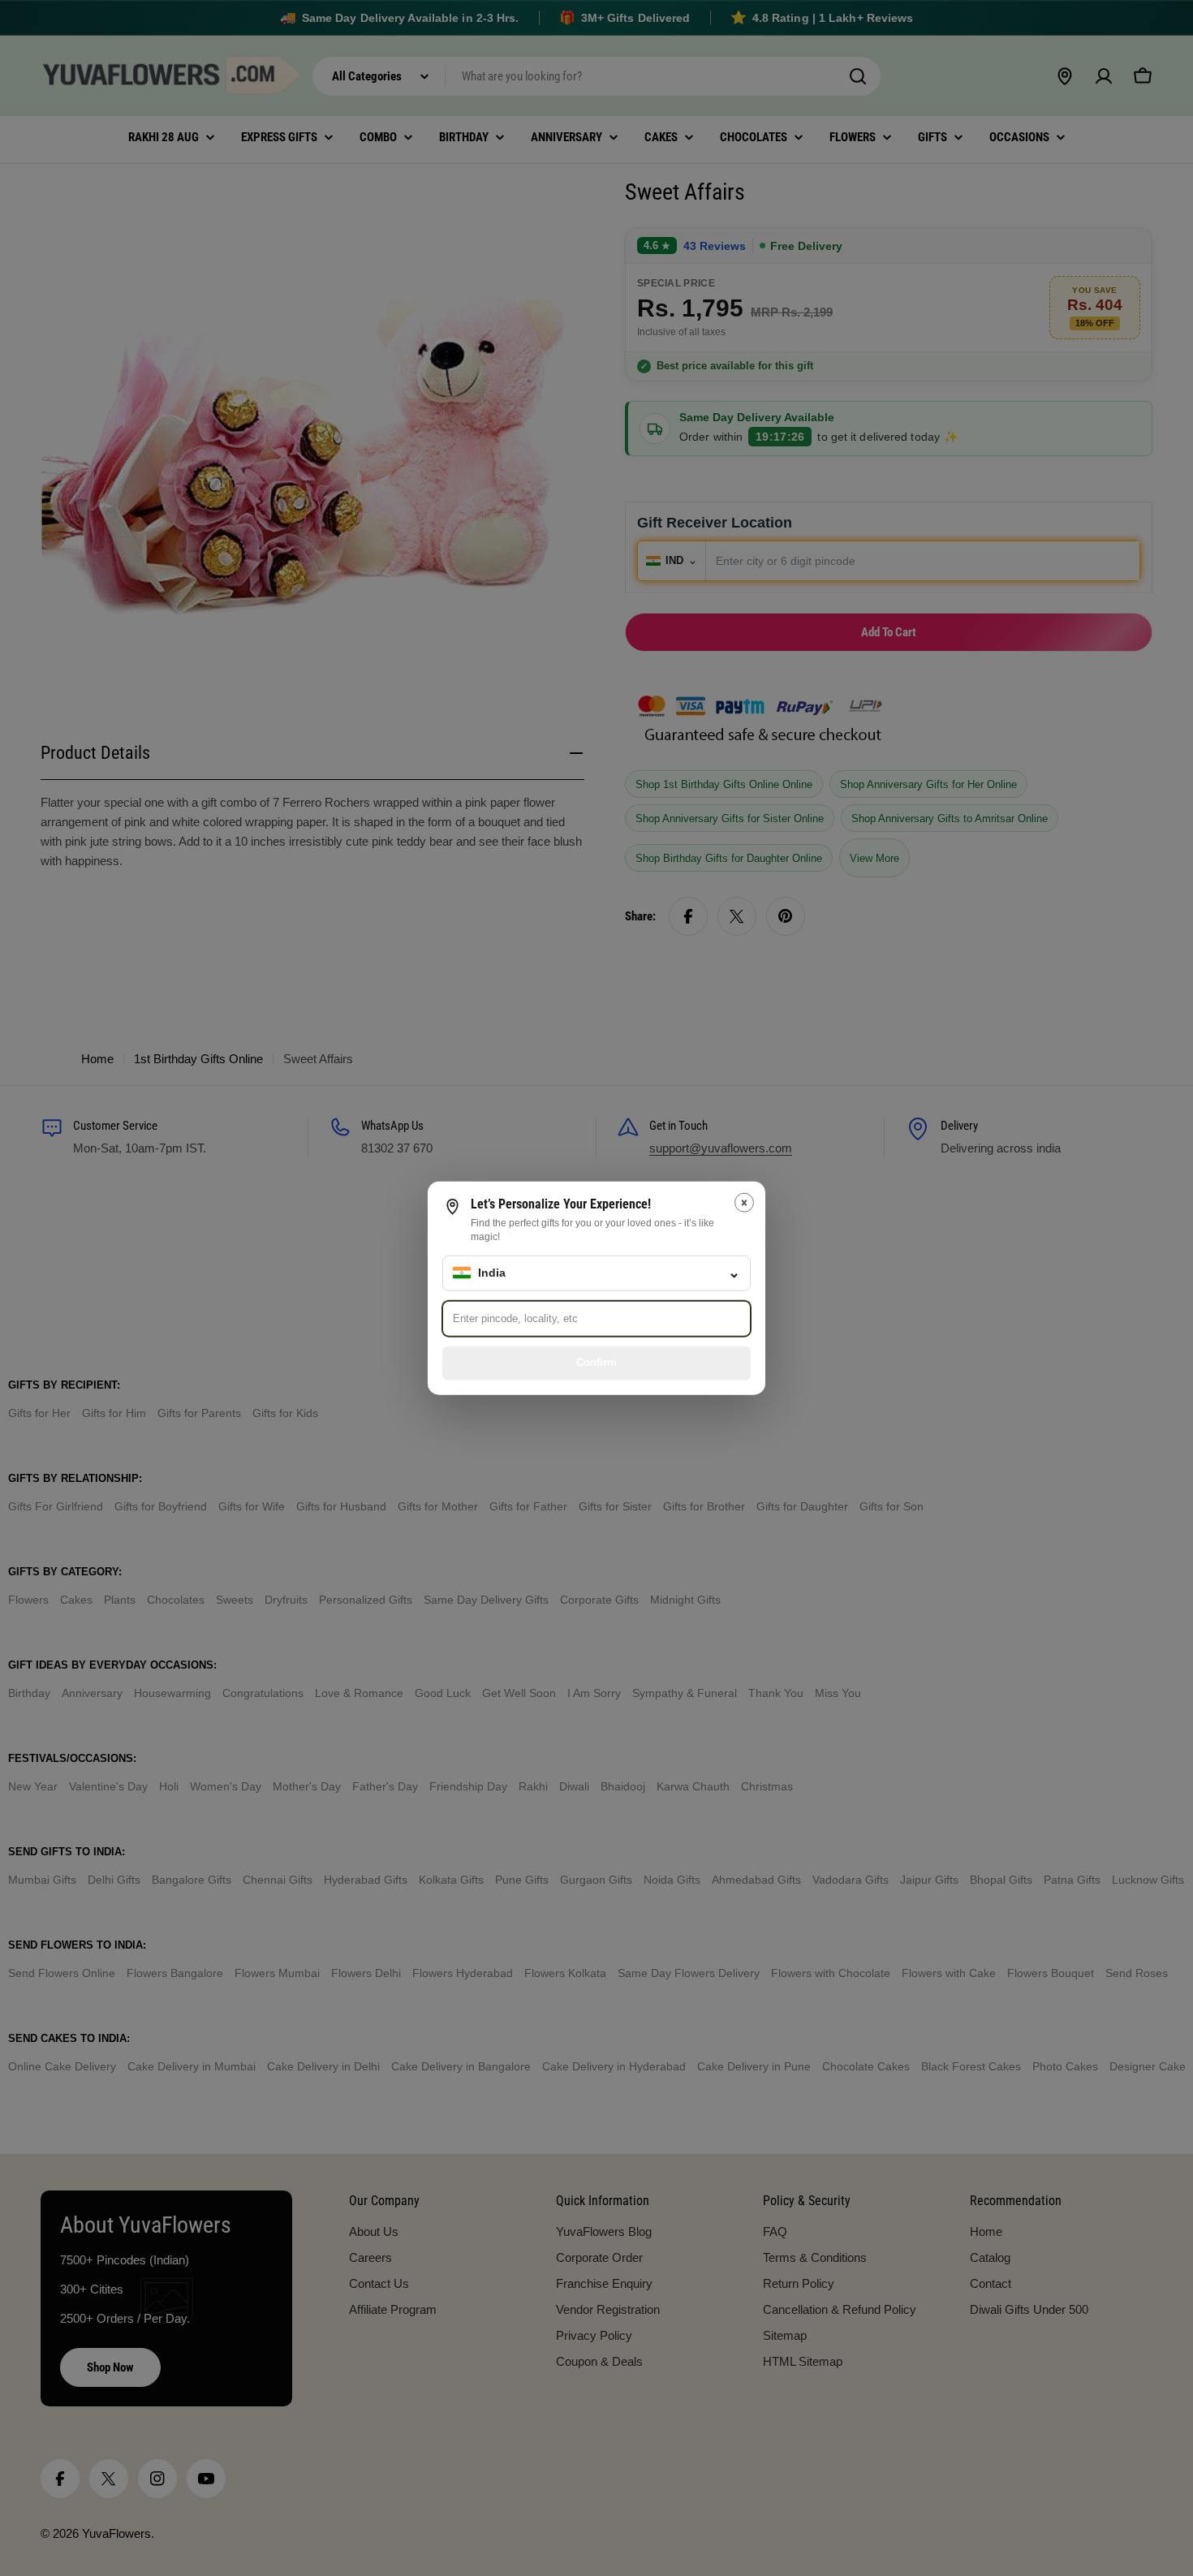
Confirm (596, 1362)
